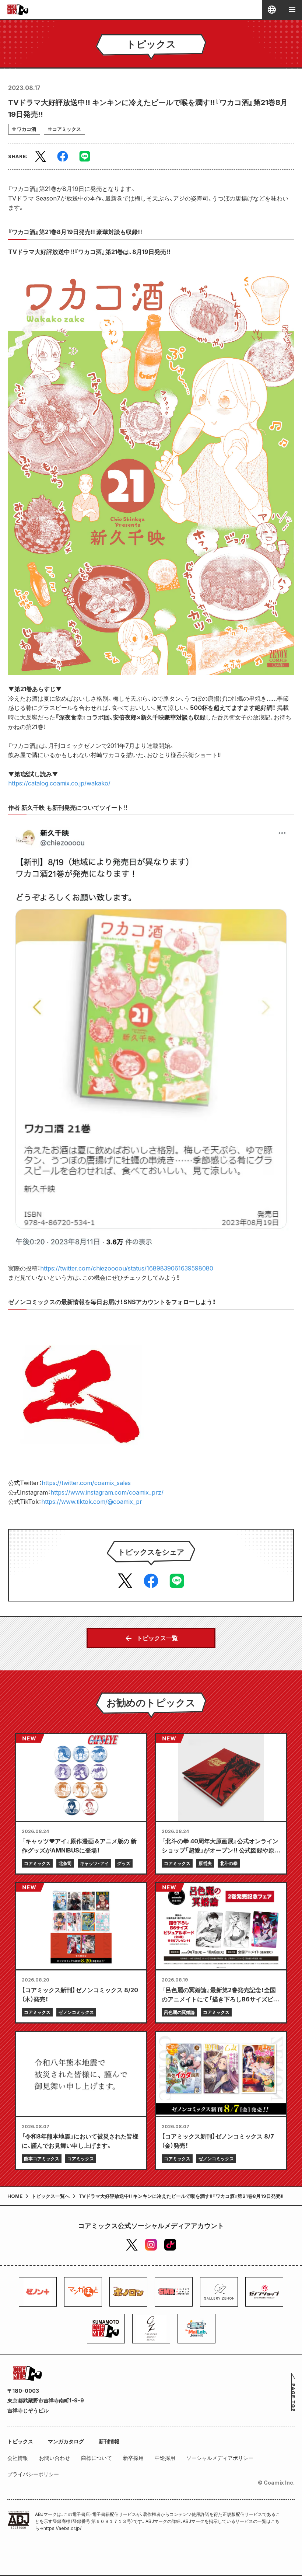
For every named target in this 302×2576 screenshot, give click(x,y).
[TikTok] (170, 2245)
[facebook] (63, 156)
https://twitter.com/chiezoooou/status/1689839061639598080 (127, 1268)
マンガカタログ (66, 2441)
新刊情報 (109, 2441)
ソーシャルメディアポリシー (220, 2458)
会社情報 (18, 2458)
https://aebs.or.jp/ (62, 2528)
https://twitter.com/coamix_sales (86, 1483)
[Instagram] (151, 2245)
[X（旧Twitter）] (132, 2245)
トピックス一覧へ (50, 2196)
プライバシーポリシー (33, 2474)
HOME (15, 2196)
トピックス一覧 (157, 1638)
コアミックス (67, 129)
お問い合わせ (55, 2458)
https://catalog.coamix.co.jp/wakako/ (59, 783)
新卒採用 (133, 2458)
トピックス (20, 2441)
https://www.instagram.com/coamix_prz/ (107, 1492)
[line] (85, 156)
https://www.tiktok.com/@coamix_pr (92, 1502)
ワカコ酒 (27, 129)
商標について (96, 2458)
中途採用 (165, 2458)
